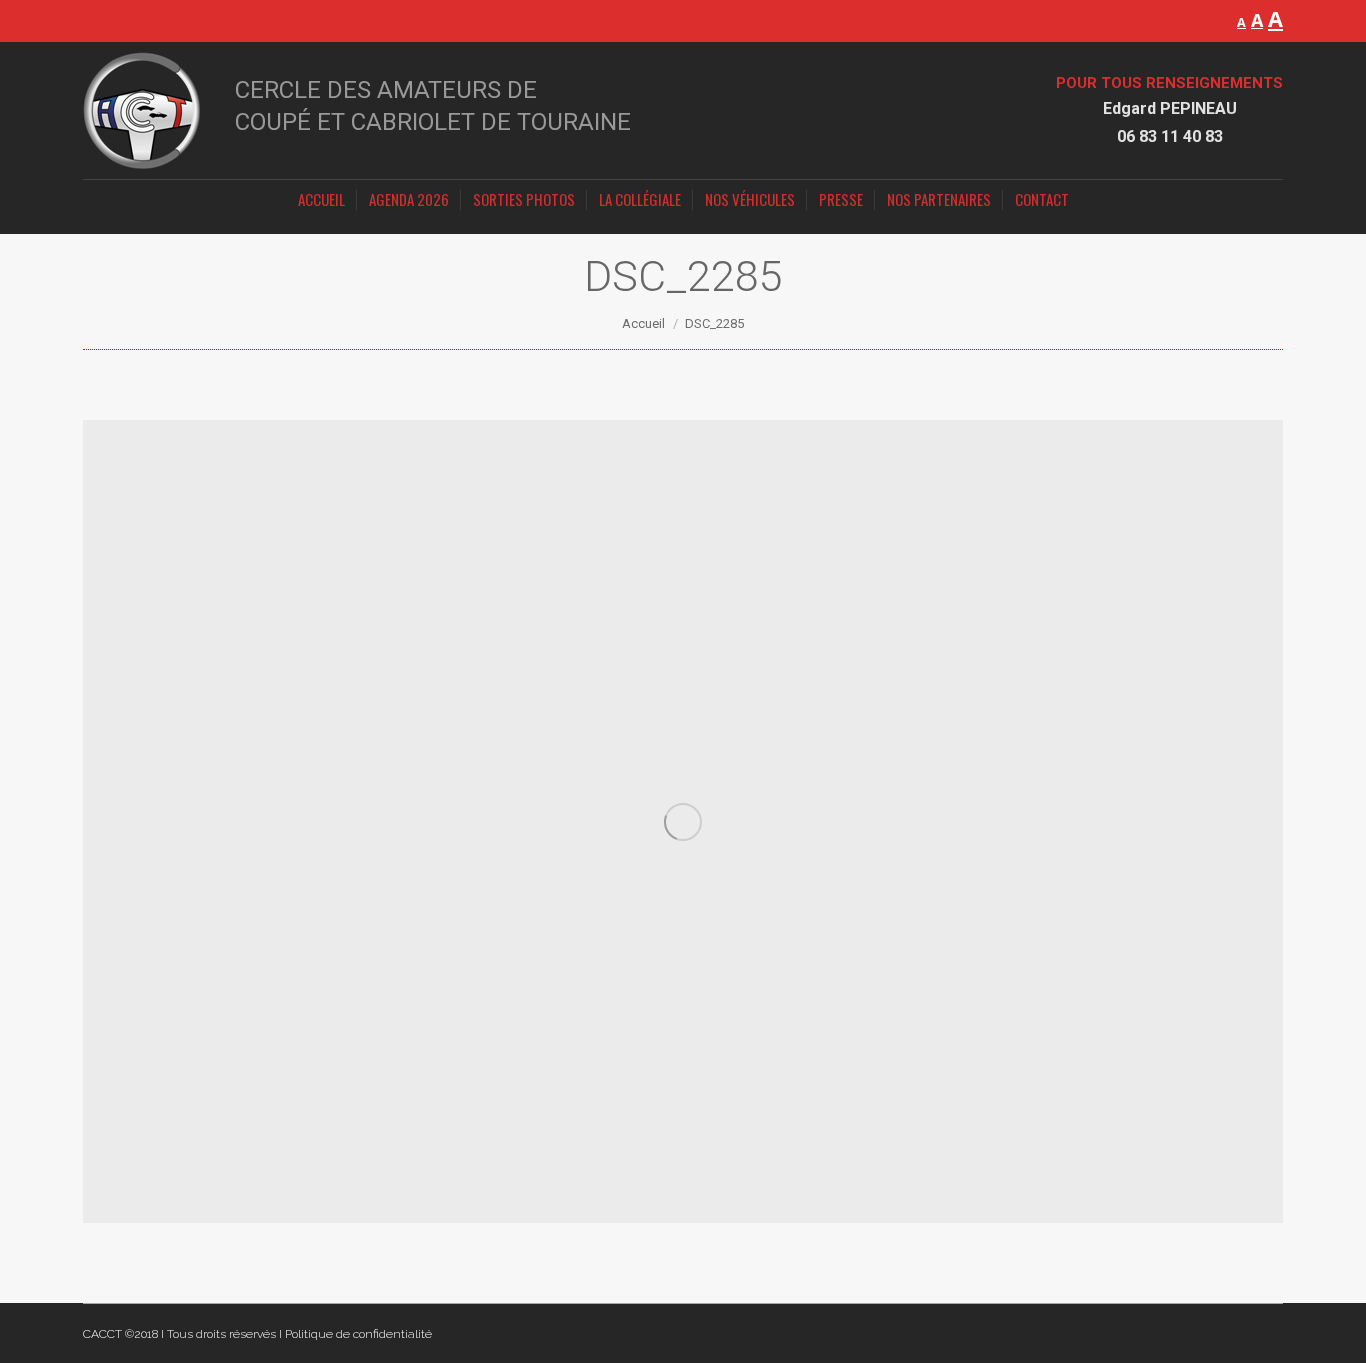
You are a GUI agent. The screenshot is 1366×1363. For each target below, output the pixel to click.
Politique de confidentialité (358, 1334)
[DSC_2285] (683, 821)
